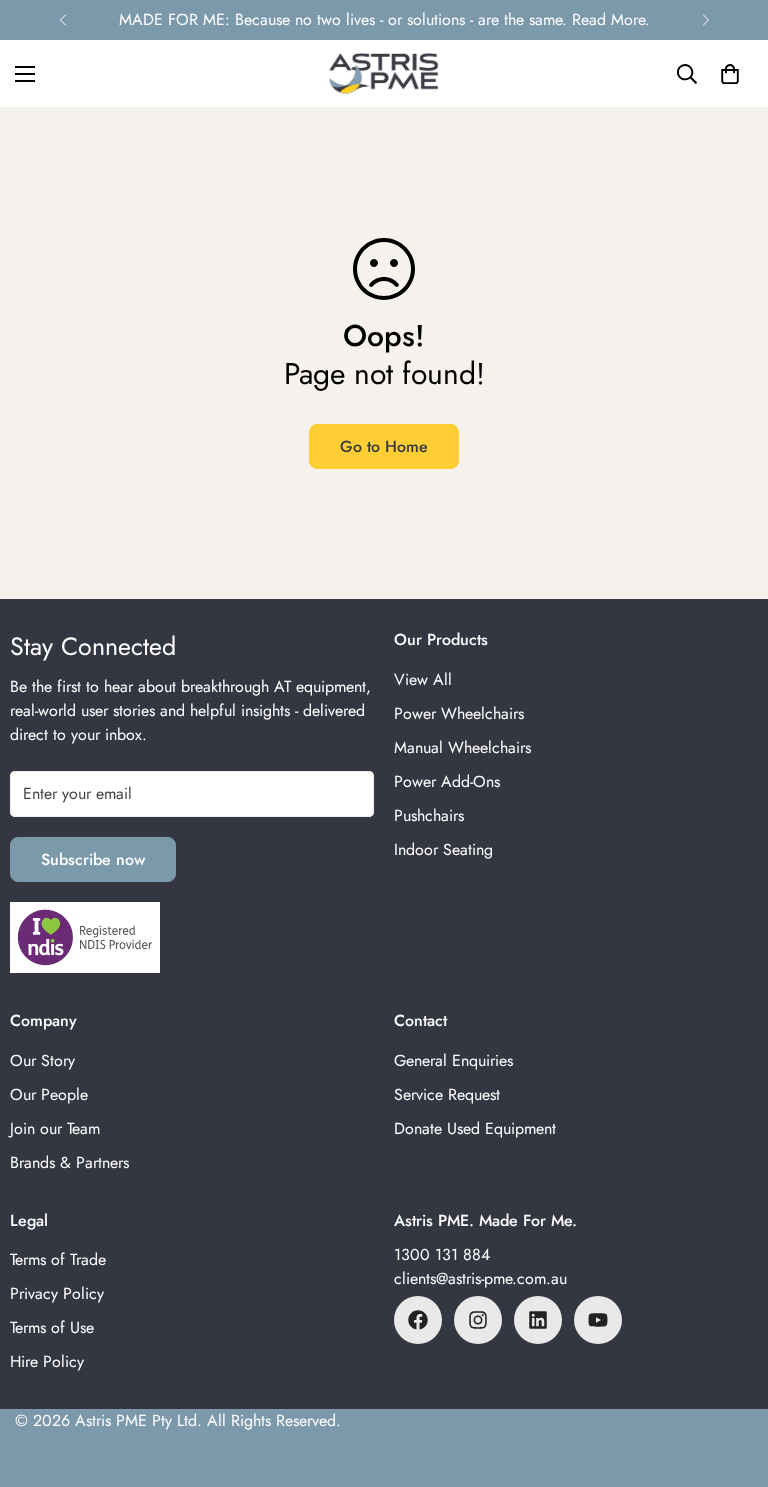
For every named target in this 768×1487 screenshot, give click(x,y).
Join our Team (55, 1128)
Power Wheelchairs (459, 713)
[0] (730, 74)
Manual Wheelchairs (462, 747)
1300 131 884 (442, 1254)
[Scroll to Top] (729, 1378)
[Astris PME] (384, 73)
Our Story (42, 1060)
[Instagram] (478, 1320)
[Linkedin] (538, 1320)
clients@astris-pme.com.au (480, 1278)
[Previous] (62, 20)
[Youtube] (598, 1320)
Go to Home (384, 446)
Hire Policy (47, 1361)
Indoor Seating (443, 849)
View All (423, 679)
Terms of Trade (58, 1259)
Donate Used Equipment (475, 1128)
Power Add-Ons (447, 781)
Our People (49, 1094)
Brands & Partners (69, 1162)
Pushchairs (429, 815)
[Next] (705, 20)
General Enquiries (453, 1060)
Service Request (447, 1094)
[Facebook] (418, 1320)
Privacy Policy (57, 1293)
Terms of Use (52, 1327)
